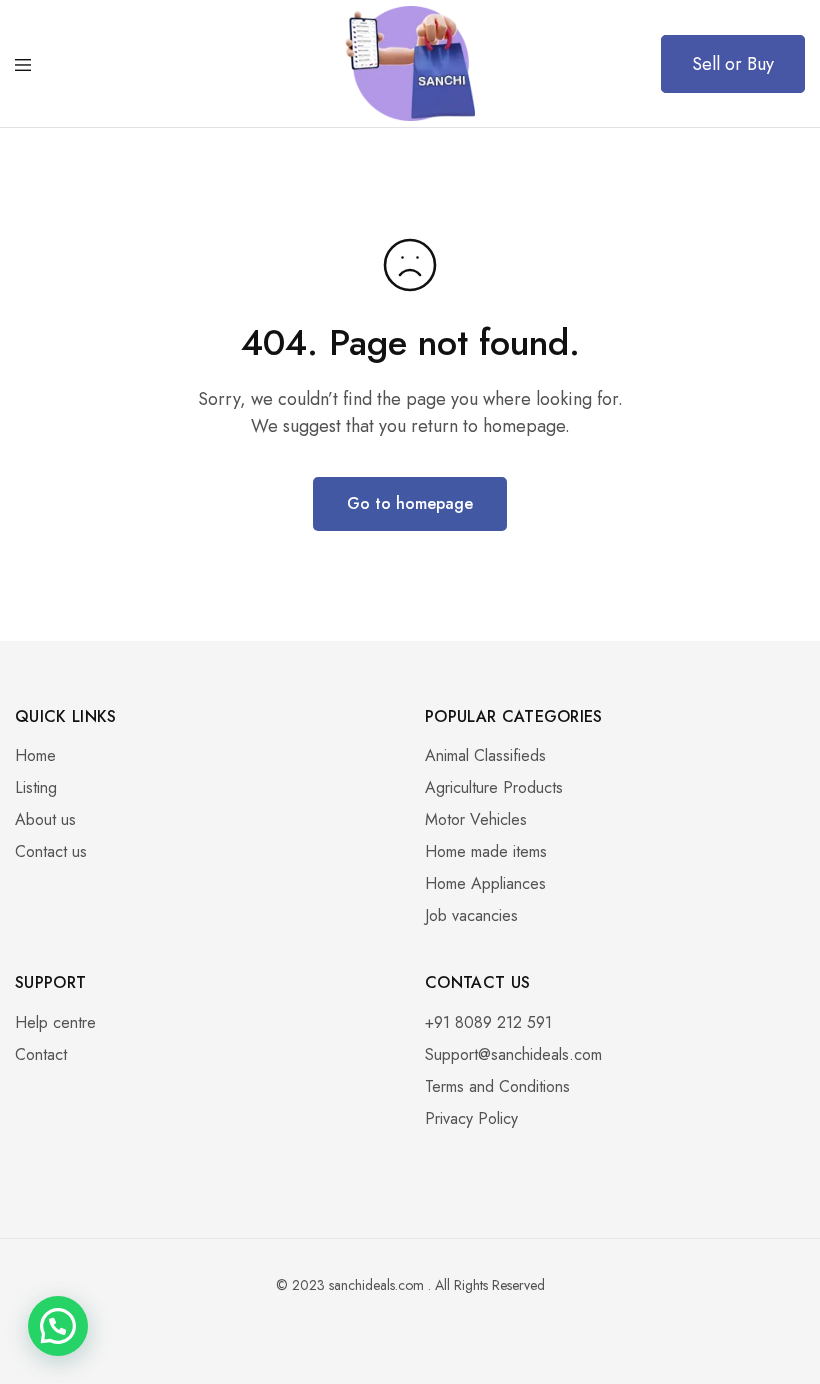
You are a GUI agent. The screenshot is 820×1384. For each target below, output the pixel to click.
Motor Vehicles (476, 819)
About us (45, 819)
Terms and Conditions (497, 1086)
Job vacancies (471, 915)
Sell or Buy (733, 64)
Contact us (51, 851)
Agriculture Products (494, 787)
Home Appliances (485, 883)
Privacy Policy (471, 1118)
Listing (36, 787)
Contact (41, 1054)
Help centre (55, 1022)
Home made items (486, 851)
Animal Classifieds (485, 755)
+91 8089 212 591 (488, 1022)
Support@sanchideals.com (513, 1054)
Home (35, 755)
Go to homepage (410, 503)
